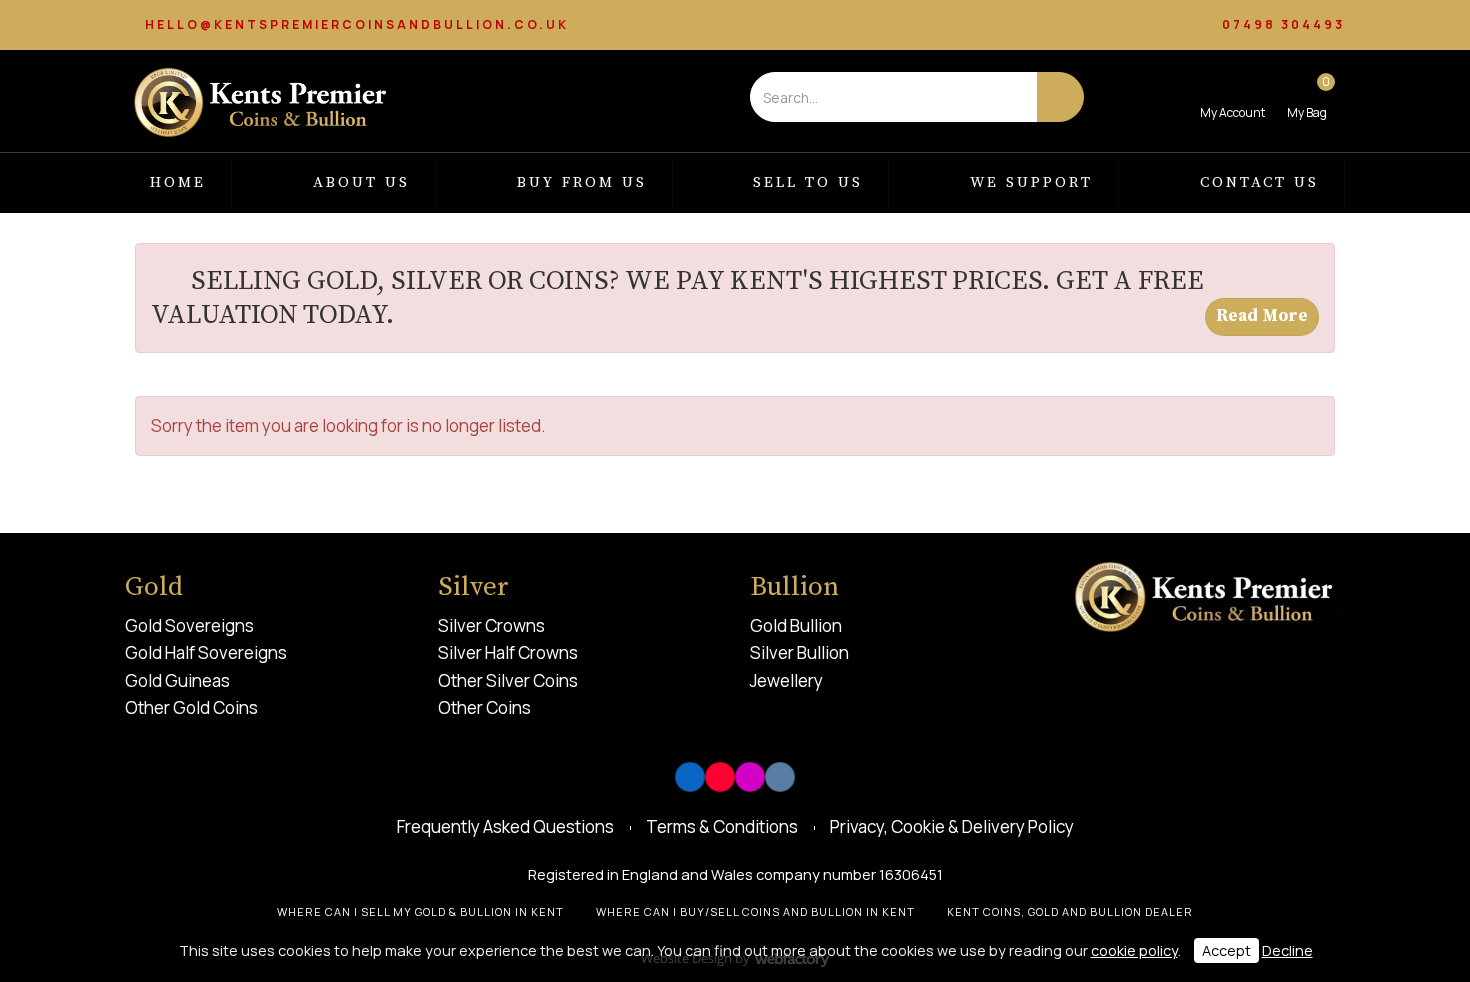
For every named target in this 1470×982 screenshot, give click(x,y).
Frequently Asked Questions (505, 826)
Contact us (1259, 182)
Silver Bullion (799, 652)
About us (361, 182)
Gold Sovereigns (189, 625)
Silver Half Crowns (508, 652)
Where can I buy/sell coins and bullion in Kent (755, 911)
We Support (1031, 182)
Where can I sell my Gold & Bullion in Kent (420, 911)
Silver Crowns (491, 625)
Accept (1226, 950)
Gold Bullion (796, 625)
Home (178, 182)
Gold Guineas (177, 680)
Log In (1232, 97)
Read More (1262, 316)
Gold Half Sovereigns (206, 652)
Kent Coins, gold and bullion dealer (1070, 911)
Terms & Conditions (722, 826)
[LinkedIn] (690, 777)
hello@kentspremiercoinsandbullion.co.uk (357, 24)
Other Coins (484, 707)
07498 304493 (1283, 24)
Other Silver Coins (508, 680)
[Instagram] (750, 777)
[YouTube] (720, 777)
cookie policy (1134, 950)
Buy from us (582, 182)
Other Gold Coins (191, 707)
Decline (1287, 950)
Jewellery (786, 680)
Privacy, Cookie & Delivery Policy (952, 826)
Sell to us (808, 182)
